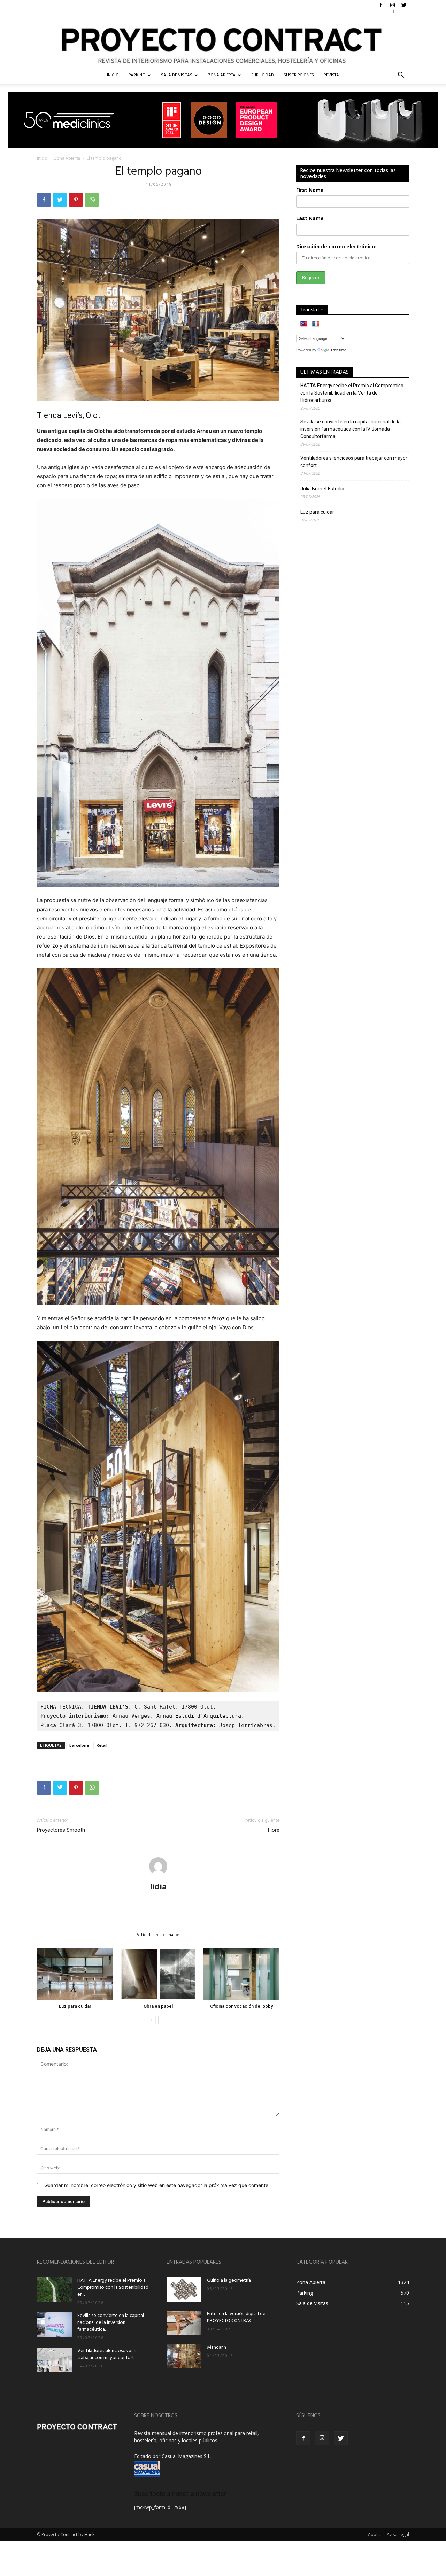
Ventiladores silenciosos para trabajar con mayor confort (354, 462)
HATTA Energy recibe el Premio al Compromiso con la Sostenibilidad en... (113, 2287)
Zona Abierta (222, 75)
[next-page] (163, 2020)
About (374, 2534)
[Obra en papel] (158, 1974)
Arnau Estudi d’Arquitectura (199, 1716)
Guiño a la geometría (229, 2281)
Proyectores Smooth (61, 1830)
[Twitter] (404, 5)
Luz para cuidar (75, 2006)
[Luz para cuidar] (75, 1974)
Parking (137, 75)
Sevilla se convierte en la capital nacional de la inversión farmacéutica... (111, 2323)
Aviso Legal (398, 2534)
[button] (401, 76)
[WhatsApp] (92, 200)
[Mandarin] (184, 2356)
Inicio (42, 158)
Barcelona (79, 1745)
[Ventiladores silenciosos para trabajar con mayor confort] (54, 2360)
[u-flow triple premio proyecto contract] (223, 120)
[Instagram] (392, 5)
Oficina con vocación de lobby (241, 2006)
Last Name (310, 218)
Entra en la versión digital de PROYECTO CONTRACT (236, 2317)
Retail (102, 1745)
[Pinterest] (76, 200)
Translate (338, 350)
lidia (158, 1886)
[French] (316, 324)
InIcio (113, 75)
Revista (331, 75)
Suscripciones (299, 75)
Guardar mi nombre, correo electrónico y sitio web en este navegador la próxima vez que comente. (157, 2185)
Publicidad (263, 75)
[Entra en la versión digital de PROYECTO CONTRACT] (184, 2323)
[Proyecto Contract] (223, 38)
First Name (310, 190)
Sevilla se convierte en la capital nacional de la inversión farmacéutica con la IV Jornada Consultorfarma (351, 429)
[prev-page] (151, 2020)
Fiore (274, 1830)
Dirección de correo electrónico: (336, 246)
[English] (304, 324)
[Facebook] (381, 5)
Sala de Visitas (177, 75)
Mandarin (217, 2347)
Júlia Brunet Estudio (322, 489)
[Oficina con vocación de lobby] (241, 1974)
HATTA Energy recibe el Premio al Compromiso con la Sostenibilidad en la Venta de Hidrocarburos (352, 393)
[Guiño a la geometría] (184, 2289)
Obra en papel (158, 2006)
